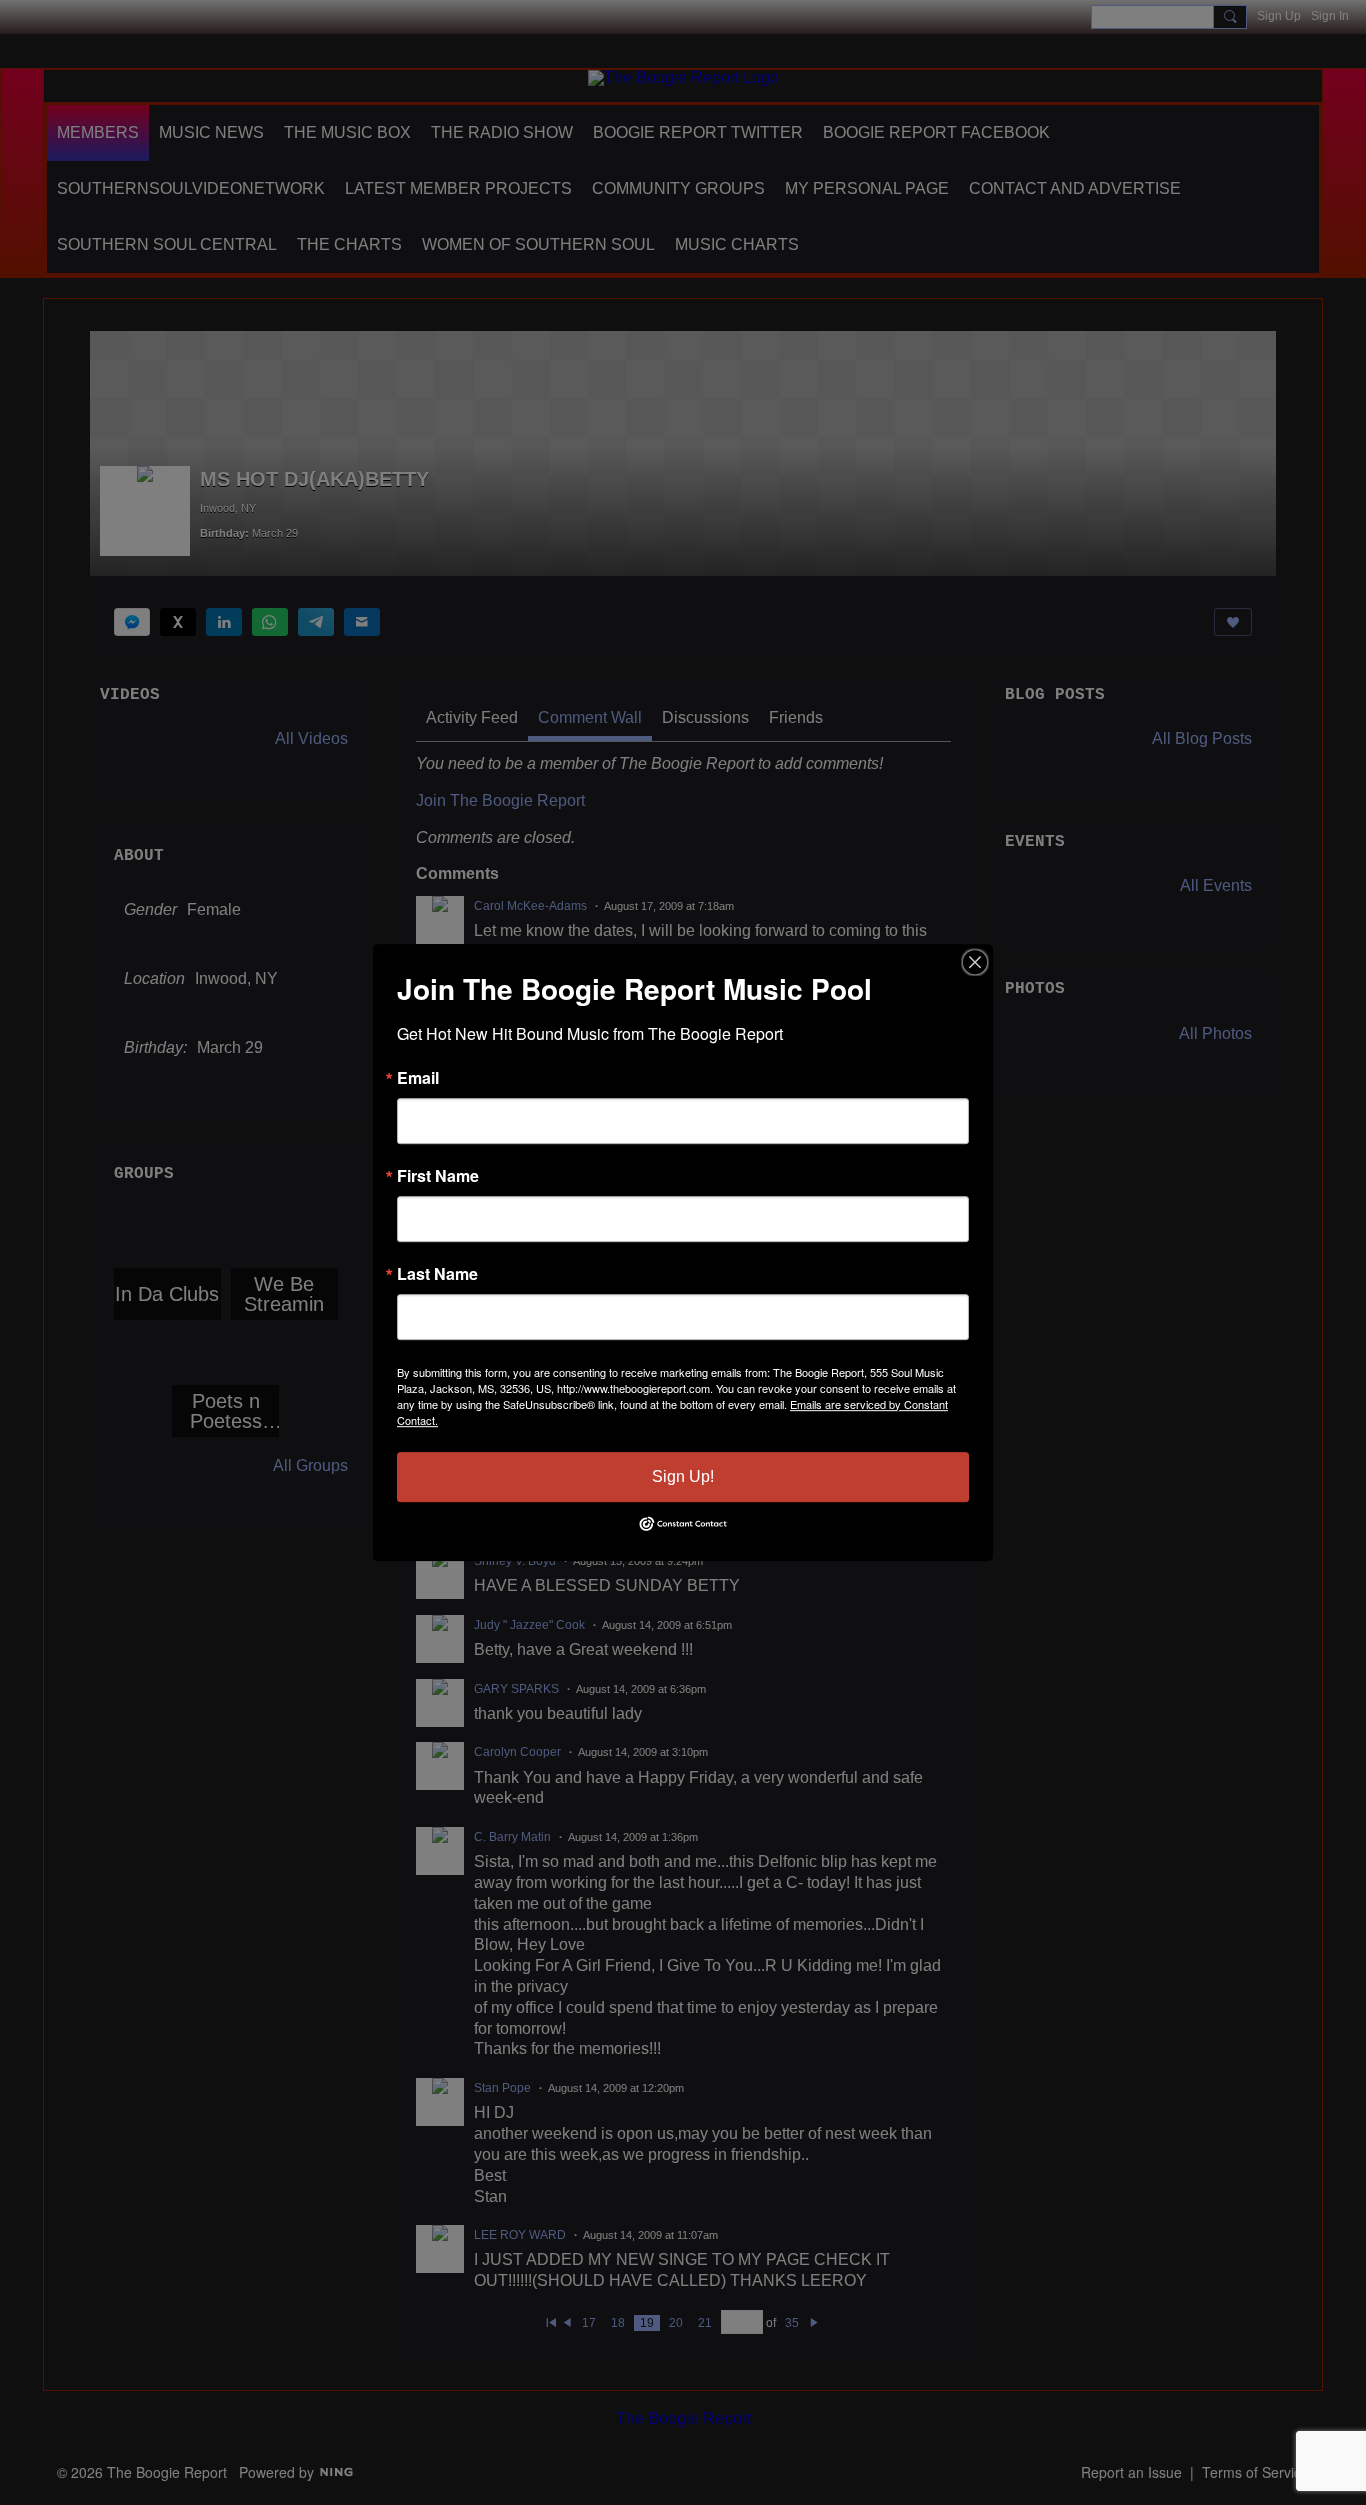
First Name (438, 1176)
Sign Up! (683, 1476)
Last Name (437, 1274)
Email (418, 1078)
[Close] (975, 962)
